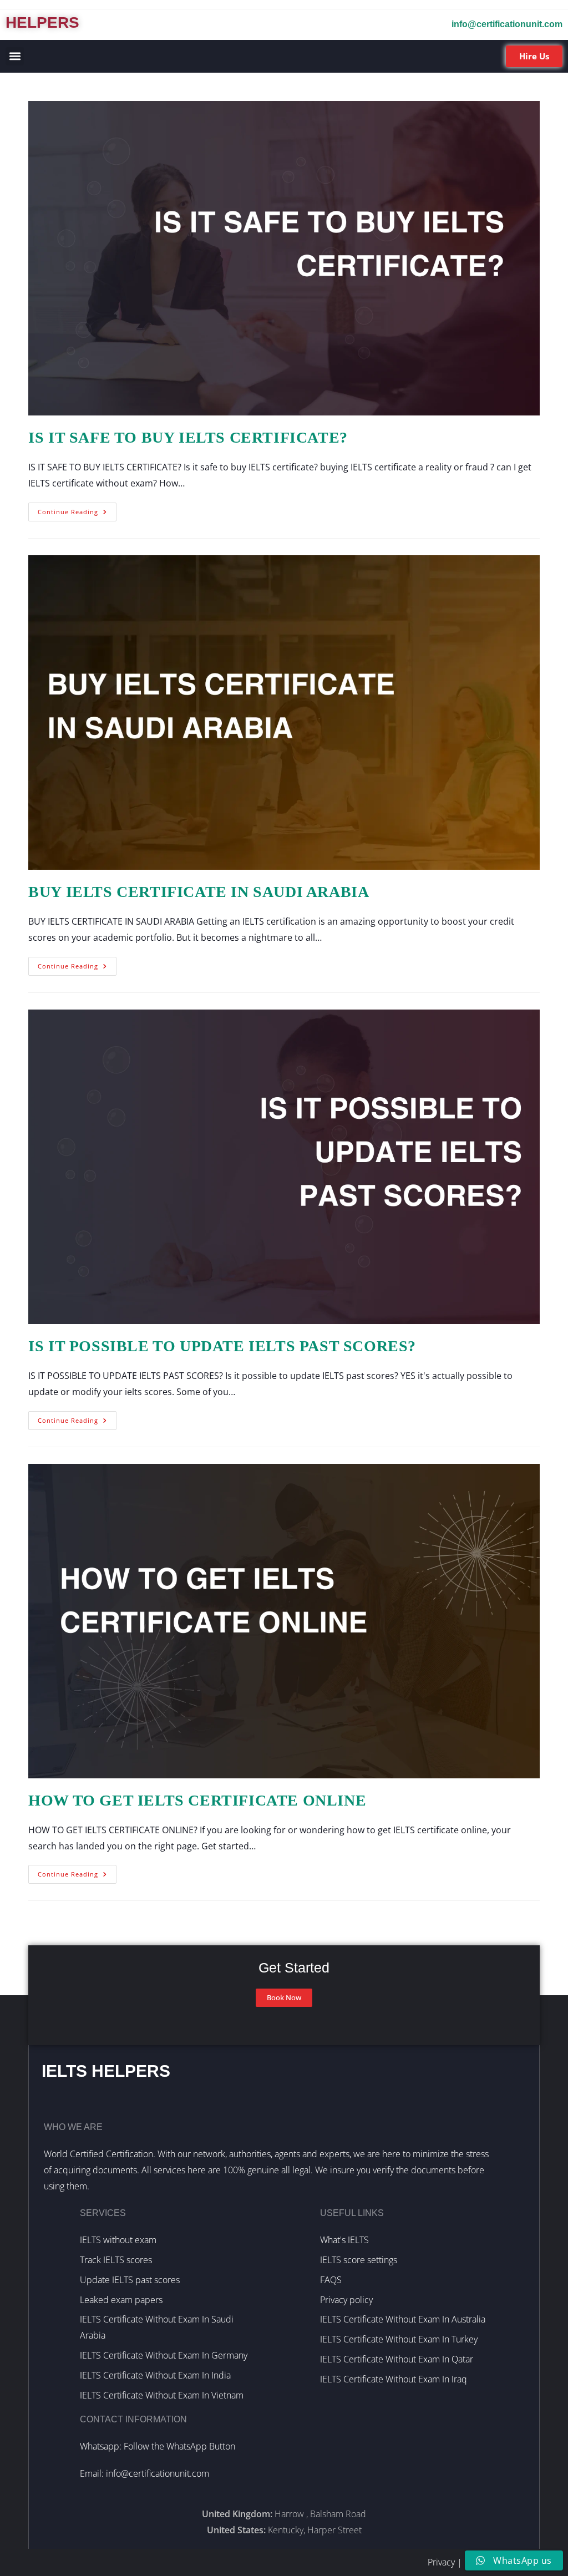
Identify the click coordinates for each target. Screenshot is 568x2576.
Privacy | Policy (457, 2562)
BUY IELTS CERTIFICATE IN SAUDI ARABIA (199, 892)
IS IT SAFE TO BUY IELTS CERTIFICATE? (188, 437)
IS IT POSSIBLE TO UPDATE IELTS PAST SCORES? (222, 1346)
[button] (15, 56)
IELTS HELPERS (106, 2071)
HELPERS (42, 22)
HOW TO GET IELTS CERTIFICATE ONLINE (197, 1800)
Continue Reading (77, 509)
